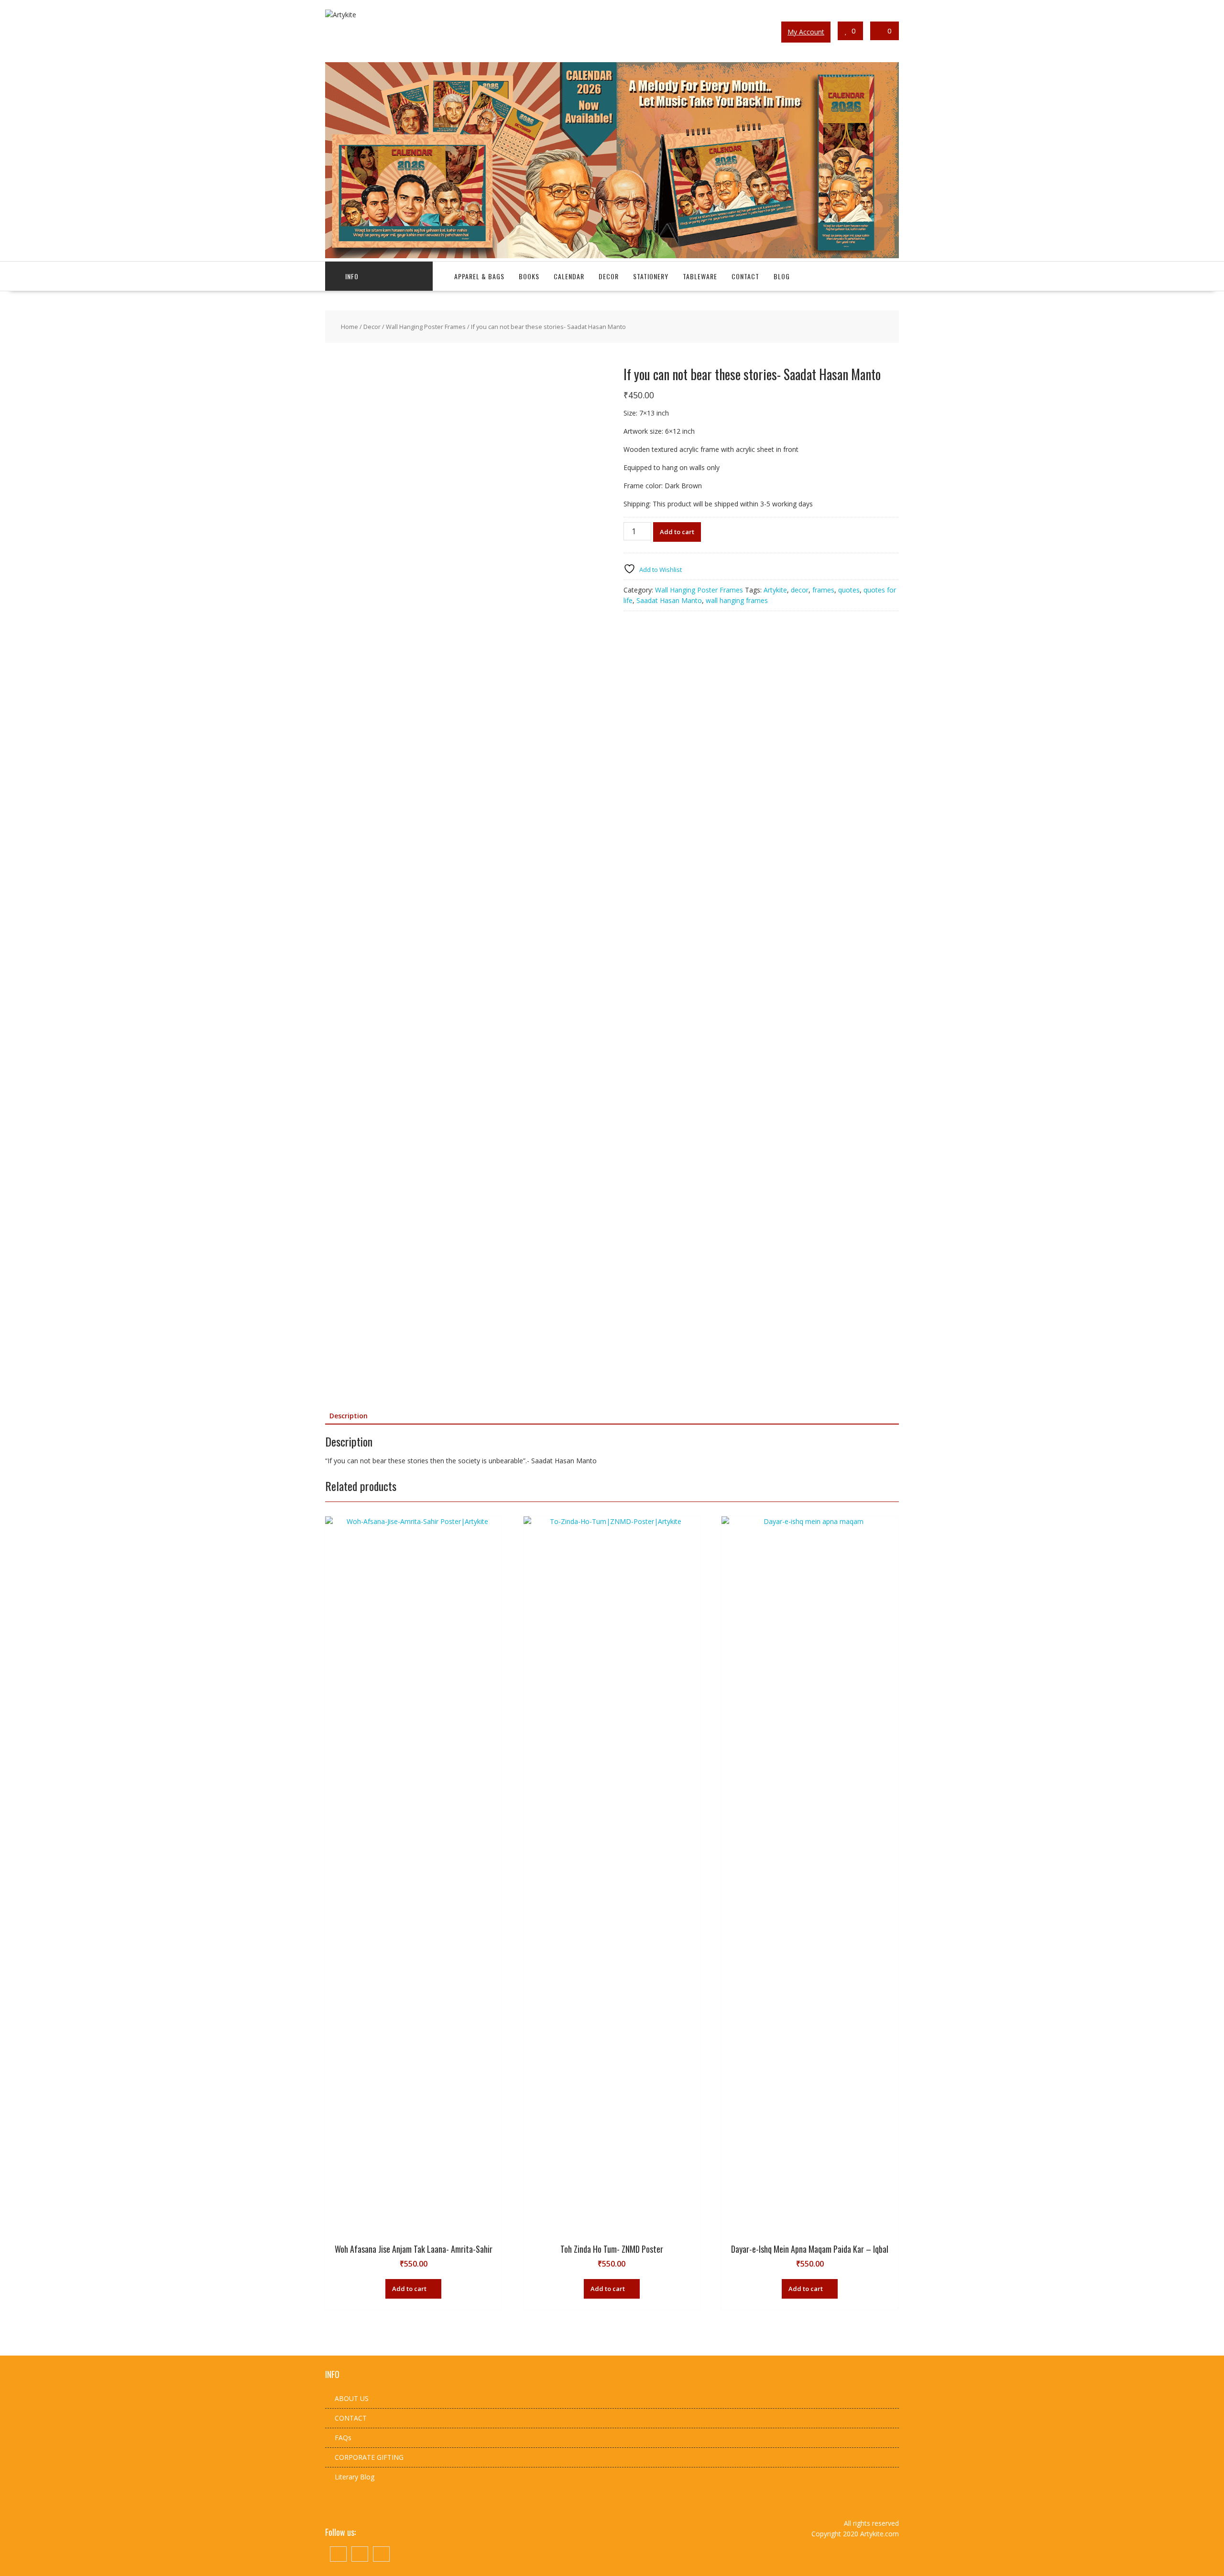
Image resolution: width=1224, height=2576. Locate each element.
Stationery (651, 276)
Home (350, 327)
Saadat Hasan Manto (669, 600)
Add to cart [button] (409, 2289)
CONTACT (351, 2418)
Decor (609, 276)
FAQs (343, 2438)
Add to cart (677, 532)
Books (529, 276)
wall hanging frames (737, 600)
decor (800, 590)
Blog (782, 276)
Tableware (700, 276)
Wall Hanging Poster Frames (426, 327)
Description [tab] (349, 1416)
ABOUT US (352, 2398)
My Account (806, 32)
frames (823, 590)
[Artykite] (612, 256)
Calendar (569, 276)
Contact (745, 276)
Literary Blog (355, 2477)
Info (352, 276)
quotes (849, 590)
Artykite (775, 590)
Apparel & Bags (479, 276)
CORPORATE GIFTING (369, 2457)
